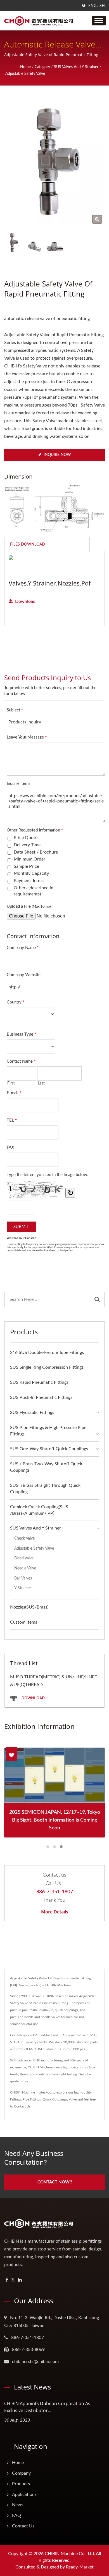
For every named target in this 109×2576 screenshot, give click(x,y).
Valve (73, 2099)
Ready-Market (80, 2567)
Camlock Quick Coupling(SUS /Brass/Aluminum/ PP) (39, 1510)
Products (21, 2484)
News (18, 2505)
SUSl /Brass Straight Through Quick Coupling (45, 1489)
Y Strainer (23, 1588)
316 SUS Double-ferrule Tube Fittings (47, 1352)
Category (42, 67)
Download (25, 601)
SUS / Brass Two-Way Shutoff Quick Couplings (46, 1467)
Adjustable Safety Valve (25, 74)
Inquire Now (57, 455)
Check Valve (24, 1538)
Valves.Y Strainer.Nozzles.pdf (50, 583)
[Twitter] (13, 2280)
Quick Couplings (55, 2099)
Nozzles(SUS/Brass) (29, 1607)
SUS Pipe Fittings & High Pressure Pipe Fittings (48, 1431)
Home (25, 67)
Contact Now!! (55, 2182)
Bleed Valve (24, 1558)
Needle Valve (25, 1568)
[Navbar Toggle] (99, 21)
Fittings (16, 2099)
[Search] (97, 1300)
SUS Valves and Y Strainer (76, 67)
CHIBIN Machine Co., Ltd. (70, 2554)
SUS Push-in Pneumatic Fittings (41, 1397)
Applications (24, 2494)
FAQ (16, 2515)
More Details (55, 1912)
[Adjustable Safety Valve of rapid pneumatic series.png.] (34, 247)
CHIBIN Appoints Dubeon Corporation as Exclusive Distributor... (47, 2407)
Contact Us (22, 2106)
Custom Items (24, 1622)
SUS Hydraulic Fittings (32, 1413)
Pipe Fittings (32, 2099)
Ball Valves (23, 1578)
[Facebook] (7, 2280)
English (97, 6)
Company (21, 2473)
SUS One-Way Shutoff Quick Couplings (49, 1449)
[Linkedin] (20, 2280)
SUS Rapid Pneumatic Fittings (39, 1382)
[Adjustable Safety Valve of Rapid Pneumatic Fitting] (97, 219)
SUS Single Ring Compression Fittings (47, 1367)
